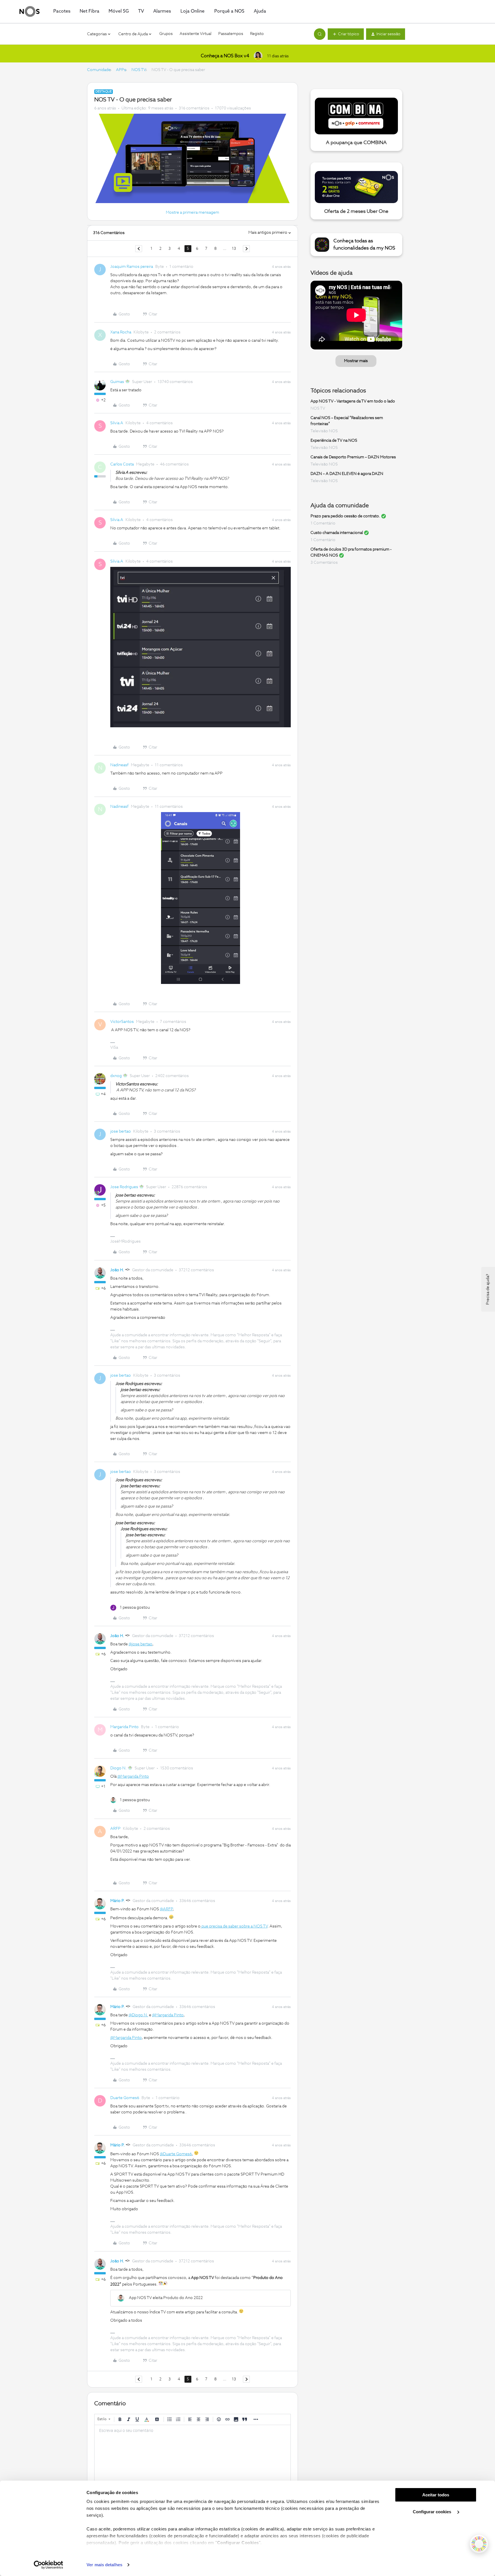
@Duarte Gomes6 (176, 2154)
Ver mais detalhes (104, 2565)
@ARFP (166, 1909)
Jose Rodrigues (124, 1187)
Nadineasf (119, 765)
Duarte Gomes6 (125, 2098)
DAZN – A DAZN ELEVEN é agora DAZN (347, 474)
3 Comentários (324, 563)
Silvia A (117, 423)
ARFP (115, 1829)
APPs (121, 70)
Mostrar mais (356, 361)
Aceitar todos (436, 2495)
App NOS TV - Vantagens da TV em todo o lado (353, 401)
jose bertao (121, 1131)
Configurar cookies (433, 2512)
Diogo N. (118, 1768)
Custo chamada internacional (337, 533)
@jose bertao (141, 1644)
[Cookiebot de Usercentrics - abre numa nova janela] (49, 2565)
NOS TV (139, 70)
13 (234, 249)
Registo (257, 34)
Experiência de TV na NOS (334, 441)
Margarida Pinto (124, 1727)
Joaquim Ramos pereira (132, 267)
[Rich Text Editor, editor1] (192, 2454)
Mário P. (117, 1901)
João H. (117, 1270)
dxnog (116, 1076)
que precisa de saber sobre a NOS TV (234, 1926)
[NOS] (30, 11)
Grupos (166, 34)
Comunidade (99, 70)
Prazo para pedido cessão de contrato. (345, 516)
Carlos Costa (122, 464)
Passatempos (231, 34)
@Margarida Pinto (133, 1777)
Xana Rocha (121, 332)
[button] (346, 34)
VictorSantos (122, 1022)
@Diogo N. (138, 2015)
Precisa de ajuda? (488, 1289)
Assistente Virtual (196, 34)
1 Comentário (323, 523)
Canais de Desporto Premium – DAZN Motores (353, 457)
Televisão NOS (324, 431)
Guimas (117, 382)
